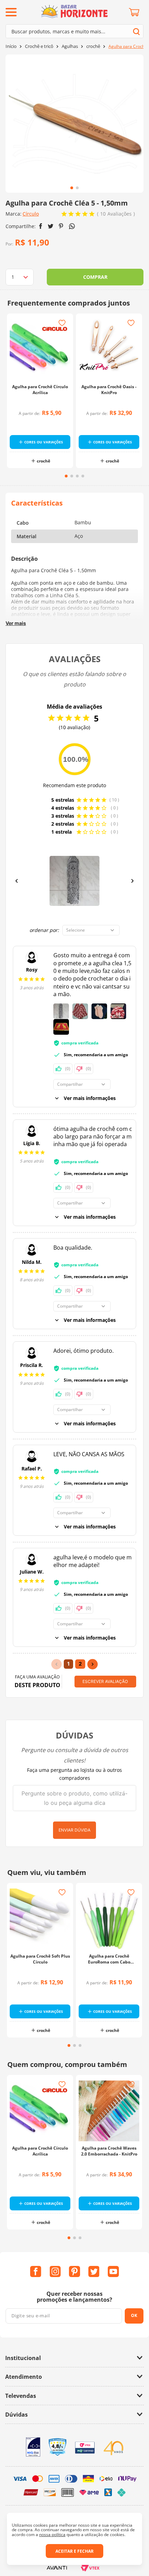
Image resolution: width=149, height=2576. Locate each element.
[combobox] (74, 31)
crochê (93, 46)
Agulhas (70, 46)
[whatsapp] (72, 226)
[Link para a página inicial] (11, 46)
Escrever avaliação (105, 1681)
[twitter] (51, 226)
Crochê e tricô (39, 46)
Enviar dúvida (74, 1830)
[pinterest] (61, 226)
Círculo (31, 214)
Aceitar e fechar (74, 2551)
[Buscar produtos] (136, 31)
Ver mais (16, 623)
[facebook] (41, 226)
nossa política (52, 2535)
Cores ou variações (44, 442)
